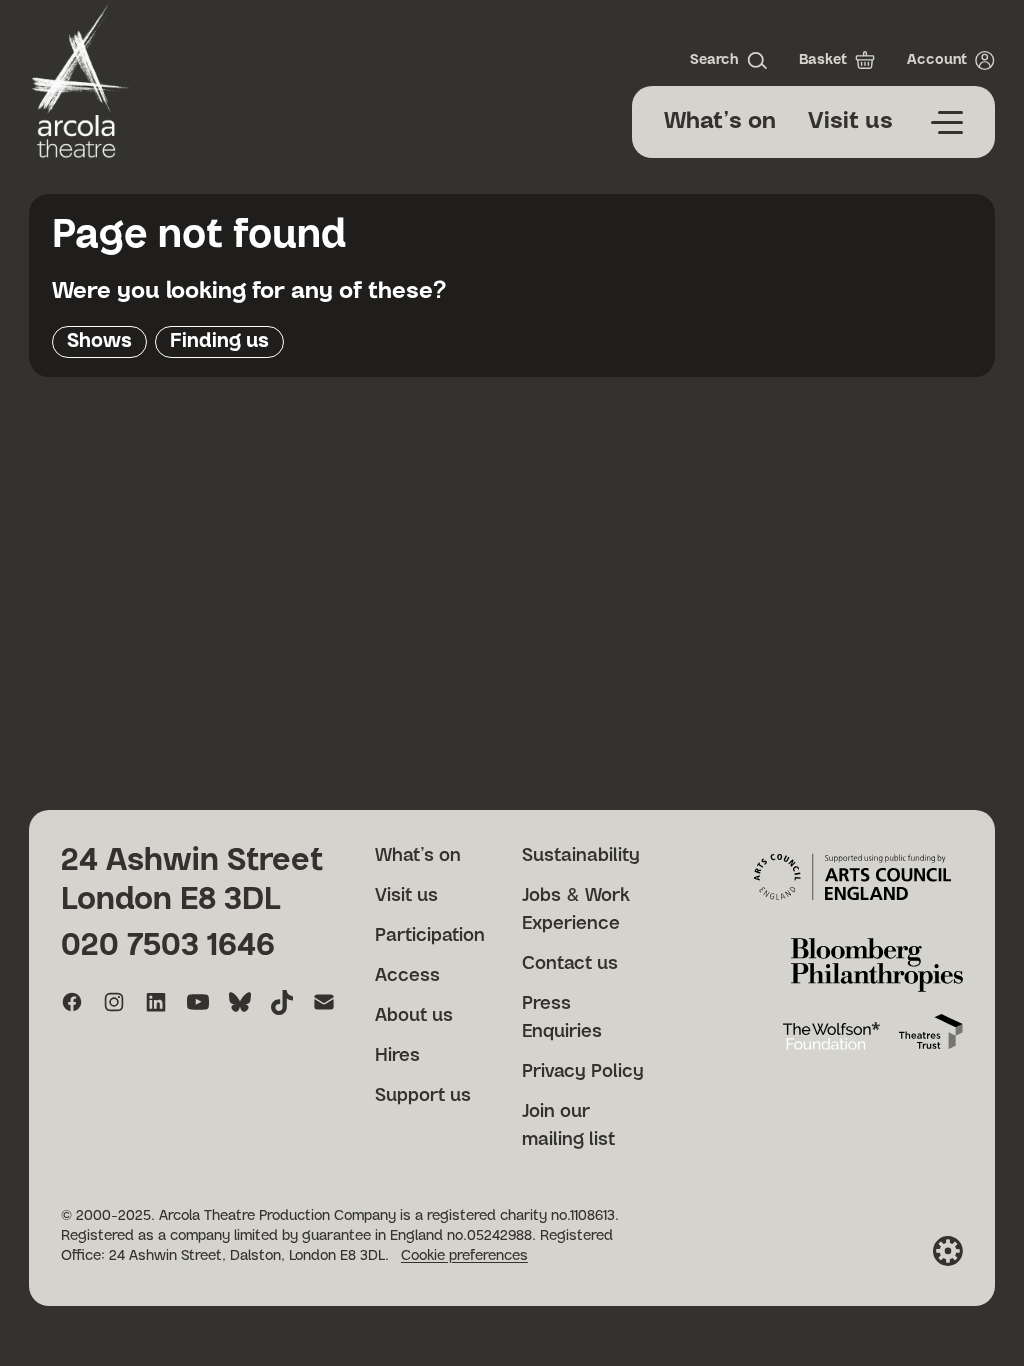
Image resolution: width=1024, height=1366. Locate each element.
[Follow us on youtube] (198, 1002)
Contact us (570, 964)
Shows (99, 341)
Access (407, 976)
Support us (423, 1096)
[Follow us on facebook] (72, 1002)
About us (414, 1016)
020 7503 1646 (168, 945)
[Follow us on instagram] (114, 1002)
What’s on (720, 121)
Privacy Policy (583, 1072)
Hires (397, 1056)
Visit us (850, 121)
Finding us (219, 341)
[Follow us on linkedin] (156, 1002)
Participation (430, 936)
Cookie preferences (464, 1256)
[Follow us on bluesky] (240, 1002)
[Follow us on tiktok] (282, 1002)
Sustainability (581, 856)
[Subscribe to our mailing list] (324, 1002)
